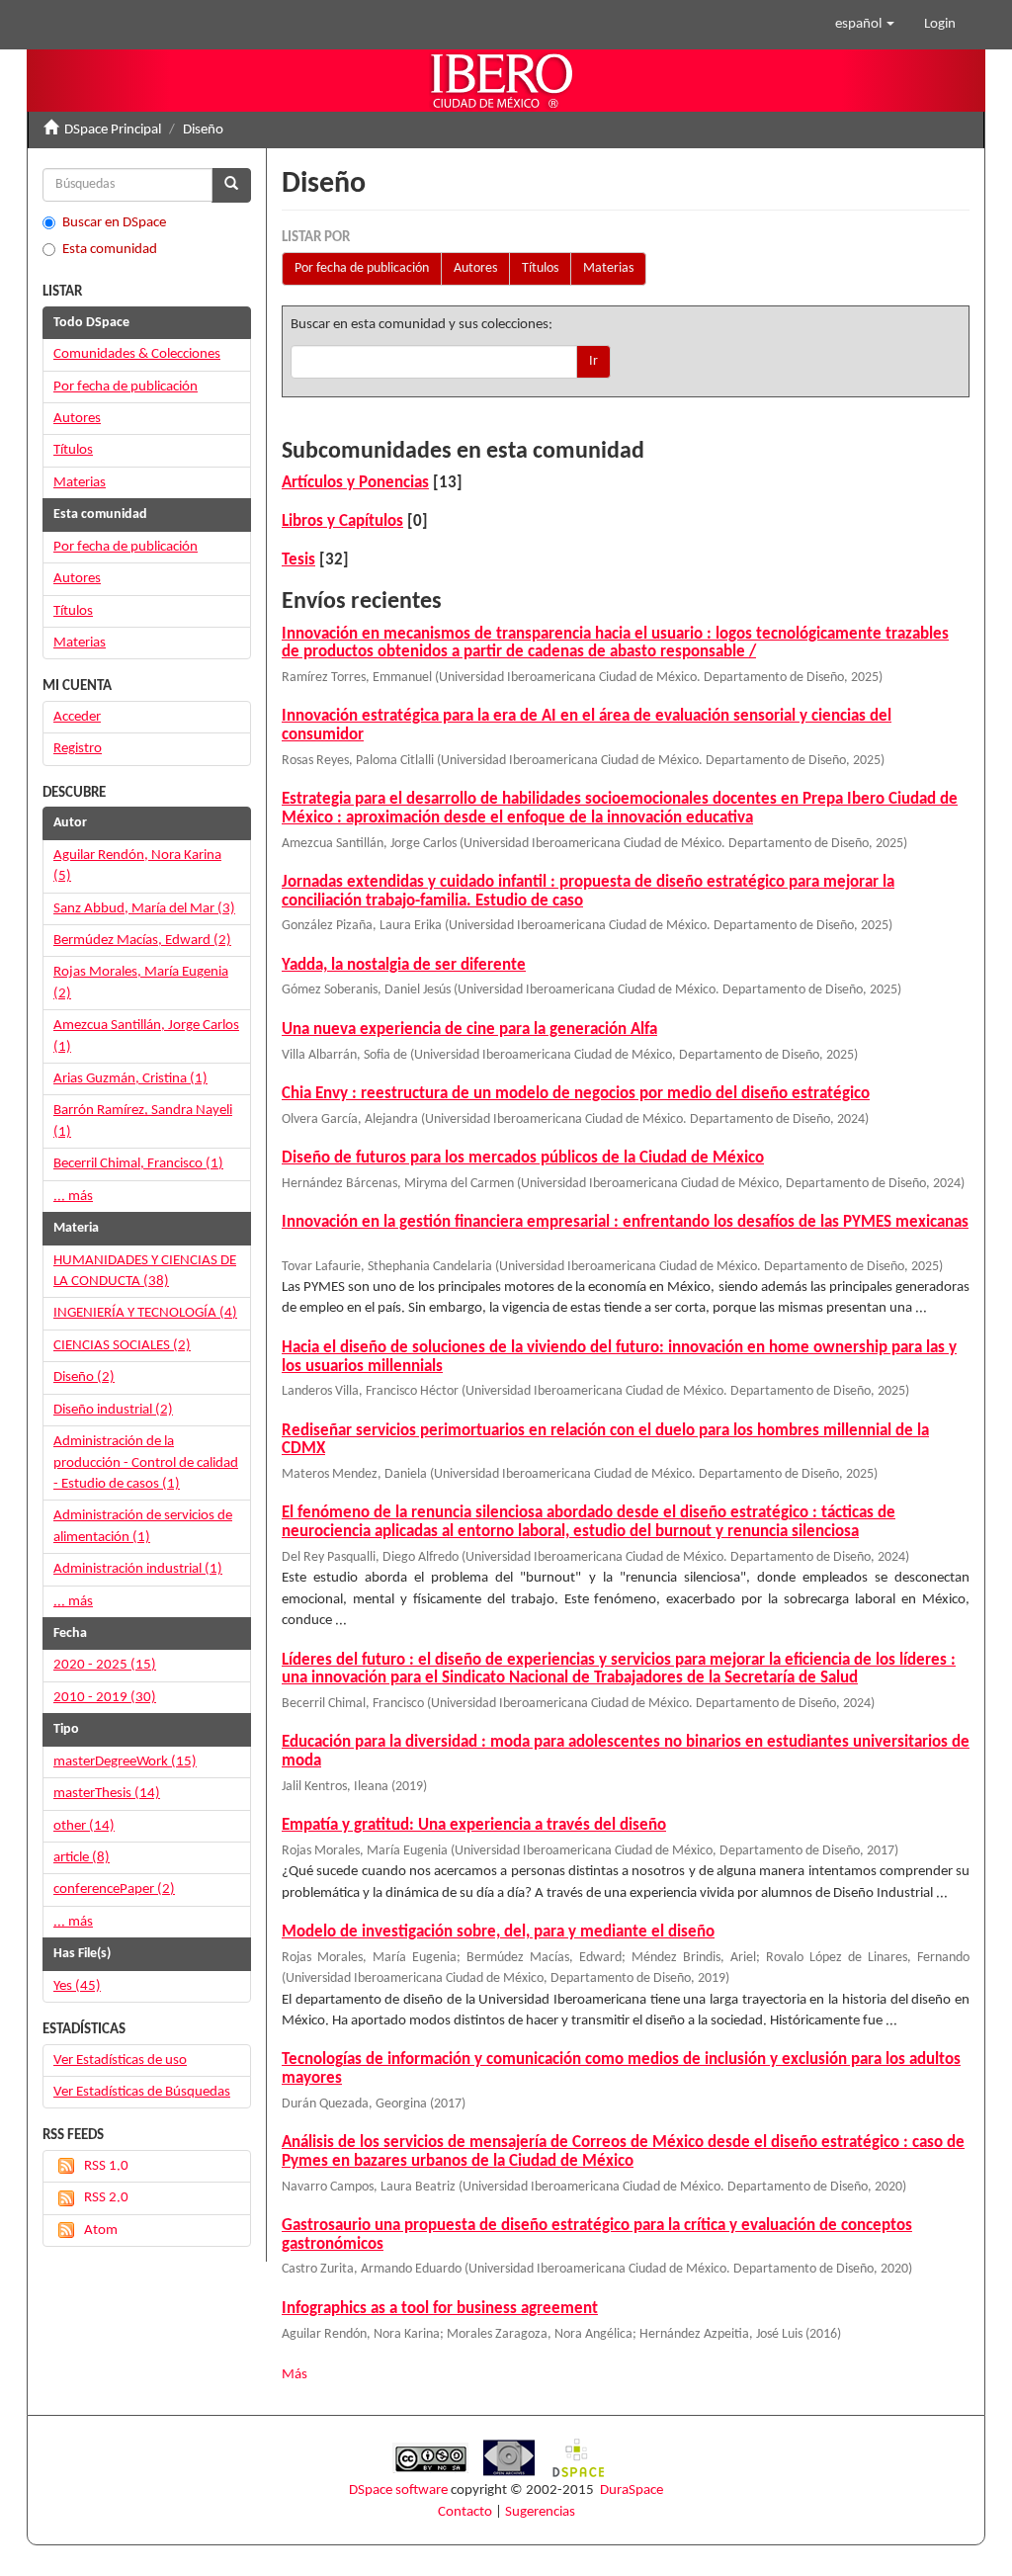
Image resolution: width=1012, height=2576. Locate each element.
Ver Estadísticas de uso (120, 2061)
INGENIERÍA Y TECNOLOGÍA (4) (145, 1313)
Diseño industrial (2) (113, 1410)
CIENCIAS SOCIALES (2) (122, 1346)
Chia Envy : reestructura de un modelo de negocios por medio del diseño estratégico (576, 1094)
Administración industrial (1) (138, 1569)
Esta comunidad (110, 250)
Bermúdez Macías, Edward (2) (142, 941)
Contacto (465, 2512)
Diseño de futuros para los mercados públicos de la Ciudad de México (523, 1158)
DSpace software (398, 2490)
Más (295, 2375)
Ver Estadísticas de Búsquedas (142, 2092)
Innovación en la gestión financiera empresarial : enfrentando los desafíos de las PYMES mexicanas (625, 1222)
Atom (101, 2231)
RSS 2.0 (106, 2198)
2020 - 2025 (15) (105, 1665)
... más (73, 1197)
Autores (475, 268)
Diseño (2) (84, 1377)
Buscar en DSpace (114, 223)
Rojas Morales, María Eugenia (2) (141, 983)
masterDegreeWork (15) (125, 1762)
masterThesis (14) (107, 1794)
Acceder (77, 717)
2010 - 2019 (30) (105, 1698)
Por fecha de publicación (362, 268)
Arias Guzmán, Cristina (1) (130, 1079)
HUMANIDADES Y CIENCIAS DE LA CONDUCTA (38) (145, 1271)
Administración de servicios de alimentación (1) (143, 1526)
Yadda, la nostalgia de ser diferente (404, 965)
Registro (78, 749)
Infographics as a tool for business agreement (440, 2309)
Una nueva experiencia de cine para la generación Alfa (469, 1030)
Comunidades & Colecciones (137, 354)
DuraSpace (632, 2490)
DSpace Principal (113, 130)
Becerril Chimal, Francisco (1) (138, 1164)
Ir (593, 361)
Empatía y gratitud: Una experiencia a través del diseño (474, 1825)
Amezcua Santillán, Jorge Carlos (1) (146, 1036)
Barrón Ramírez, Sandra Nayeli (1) (143, 1121)
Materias (608, 268)
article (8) (82, 1858)
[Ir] (231, 185)
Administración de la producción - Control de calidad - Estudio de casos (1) (146, 1463)
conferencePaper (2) (114, 1889)
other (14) (84, 1826)
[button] (865, 25)
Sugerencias (540, 2512)
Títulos (540, 268)
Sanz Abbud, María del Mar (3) (144, 909)
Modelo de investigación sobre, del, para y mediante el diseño (498, 1932)
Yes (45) (77, 1986)
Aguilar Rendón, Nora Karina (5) (137, 866)
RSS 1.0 (106, 2166)
